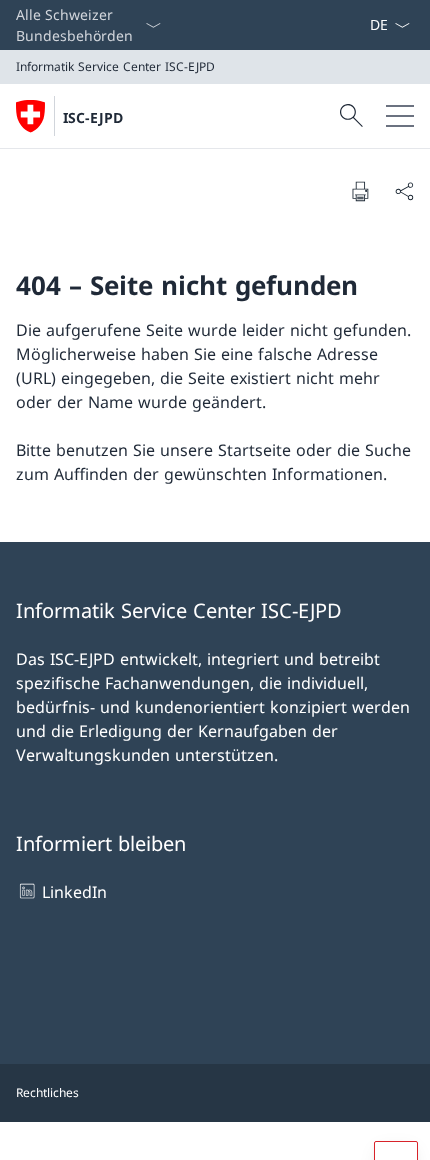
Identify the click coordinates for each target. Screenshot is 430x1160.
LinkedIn (74, 892)
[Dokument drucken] (360, 191)
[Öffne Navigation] (400, 116)
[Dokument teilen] (404, 191)
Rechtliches (47, 1092)
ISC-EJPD (93, 117)
